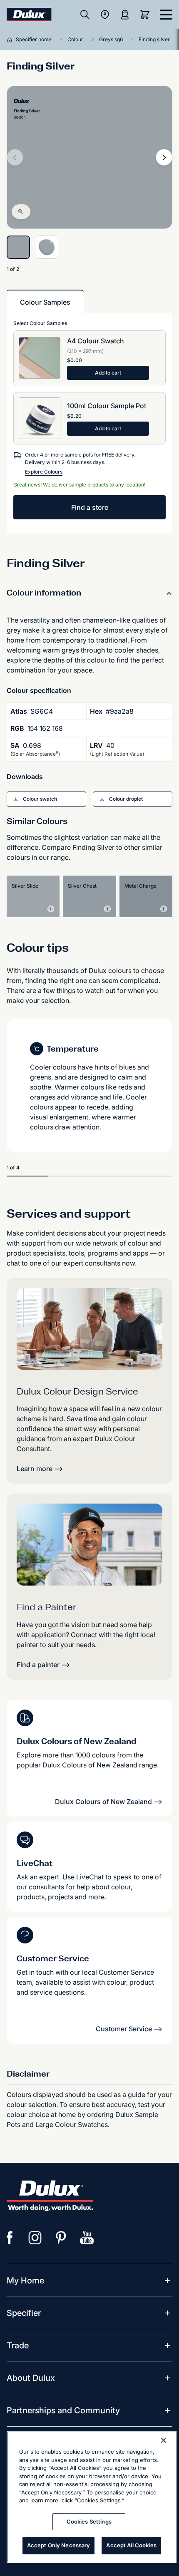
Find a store (90, 507)
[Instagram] (35, 2238)
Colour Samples (45, 302)
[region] (92, 2497)
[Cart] (147, 15)
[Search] (85, 15)
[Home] (11, 40)
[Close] (164, 2440)
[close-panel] (166, 15)
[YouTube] (87, 2238)
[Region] (105, 15)
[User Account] (125, 15)
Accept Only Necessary (59, 2545)
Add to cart (108, 373)
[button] (46, 799)
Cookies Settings (89, 2521)
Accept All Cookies (131, 2545)
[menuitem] (25, 2281)
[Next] (164, 157)
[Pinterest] (61, 2238)
